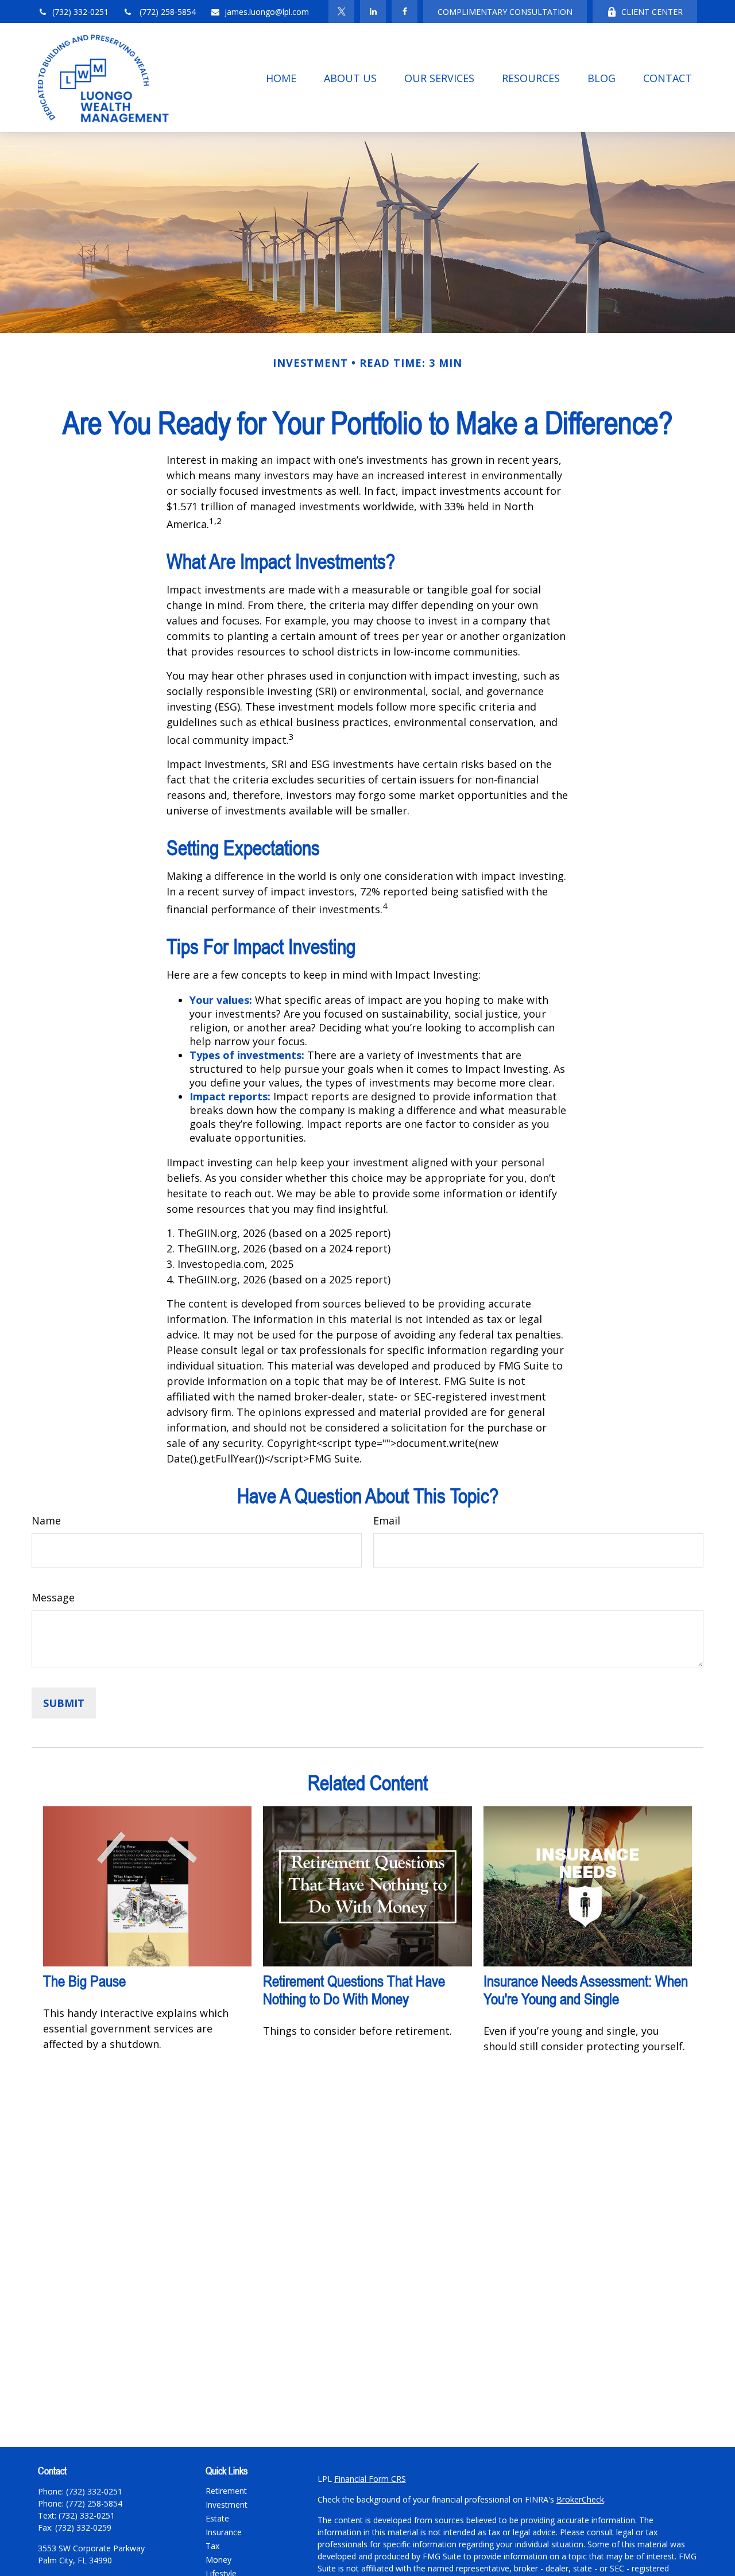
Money (218, 2560)
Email (387, 1520)
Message (53, 1597)
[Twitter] (341, 11)
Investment (227, 2505)
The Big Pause (84, 1981)
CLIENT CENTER (652, 12)
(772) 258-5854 (167, 12)
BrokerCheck (580, 2499)
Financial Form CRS (370, 2479)
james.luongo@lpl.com (267, 12)
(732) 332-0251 (80, 12)
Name (46, 1520)
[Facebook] (405, 11)
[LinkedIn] (373, 11)
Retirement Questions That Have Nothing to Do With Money (354, 1990)
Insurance (224, 2532)
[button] (281, 77)
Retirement (226, 2491)
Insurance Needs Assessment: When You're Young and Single (586, 1990)
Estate (217, 2518)
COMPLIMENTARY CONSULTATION (505, 12)
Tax (212, 2546)
